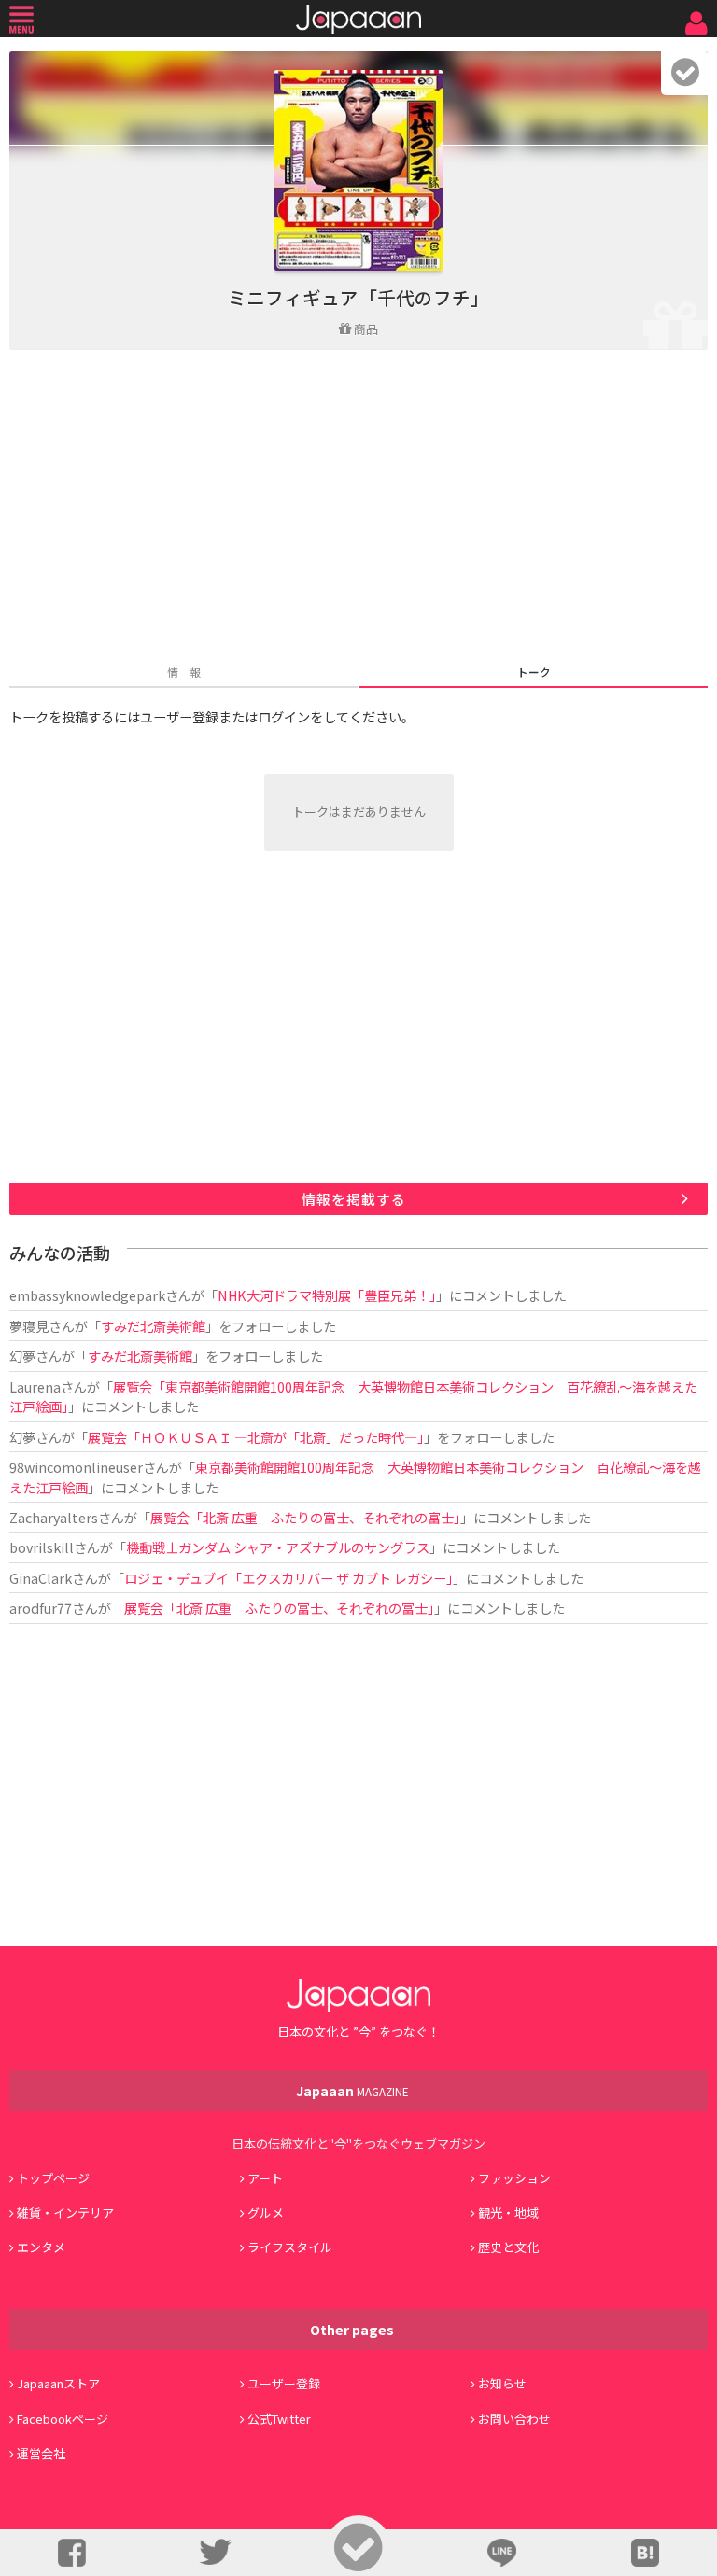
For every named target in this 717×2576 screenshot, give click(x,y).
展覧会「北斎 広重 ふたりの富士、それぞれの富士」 (305, 1517)
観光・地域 (508, 2212)
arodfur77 (41, 1608)
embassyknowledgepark (87, 1295)
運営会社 (41, 2453)
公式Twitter (279, 2419)
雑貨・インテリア (65, 2212)
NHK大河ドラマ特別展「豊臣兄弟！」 (327, 1295)
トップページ (53, 2178)
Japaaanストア (58, 2383)
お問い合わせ (514, 2419)
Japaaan (358, 19)
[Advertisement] (358, 509)
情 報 (184, 672)
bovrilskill (42, 1547)
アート (265, 2178)
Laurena (35, 1386)
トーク (534, 672)
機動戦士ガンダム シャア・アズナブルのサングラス (278, 1547)
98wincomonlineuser (76, 1467)
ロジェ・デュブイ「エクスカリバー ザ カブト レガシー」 (288, 1578)
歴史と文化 (508, 2247)
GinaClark (41, 1578)
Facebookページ (63, 2419)
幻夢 (22, 1356)
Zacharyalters (54, 1517)
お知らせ (502, 2383)
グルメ (266, 2212)
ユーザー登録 (284, 2383)
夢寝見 (29, 1326)
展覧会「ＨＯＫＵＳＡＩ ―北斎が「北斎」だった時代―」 (256, 1437)
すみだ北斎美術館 (153, 1326)
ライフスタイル (290, 2247)
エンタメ (41, 2247)
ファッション (514, 2178)
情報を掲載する (354, 1199)
